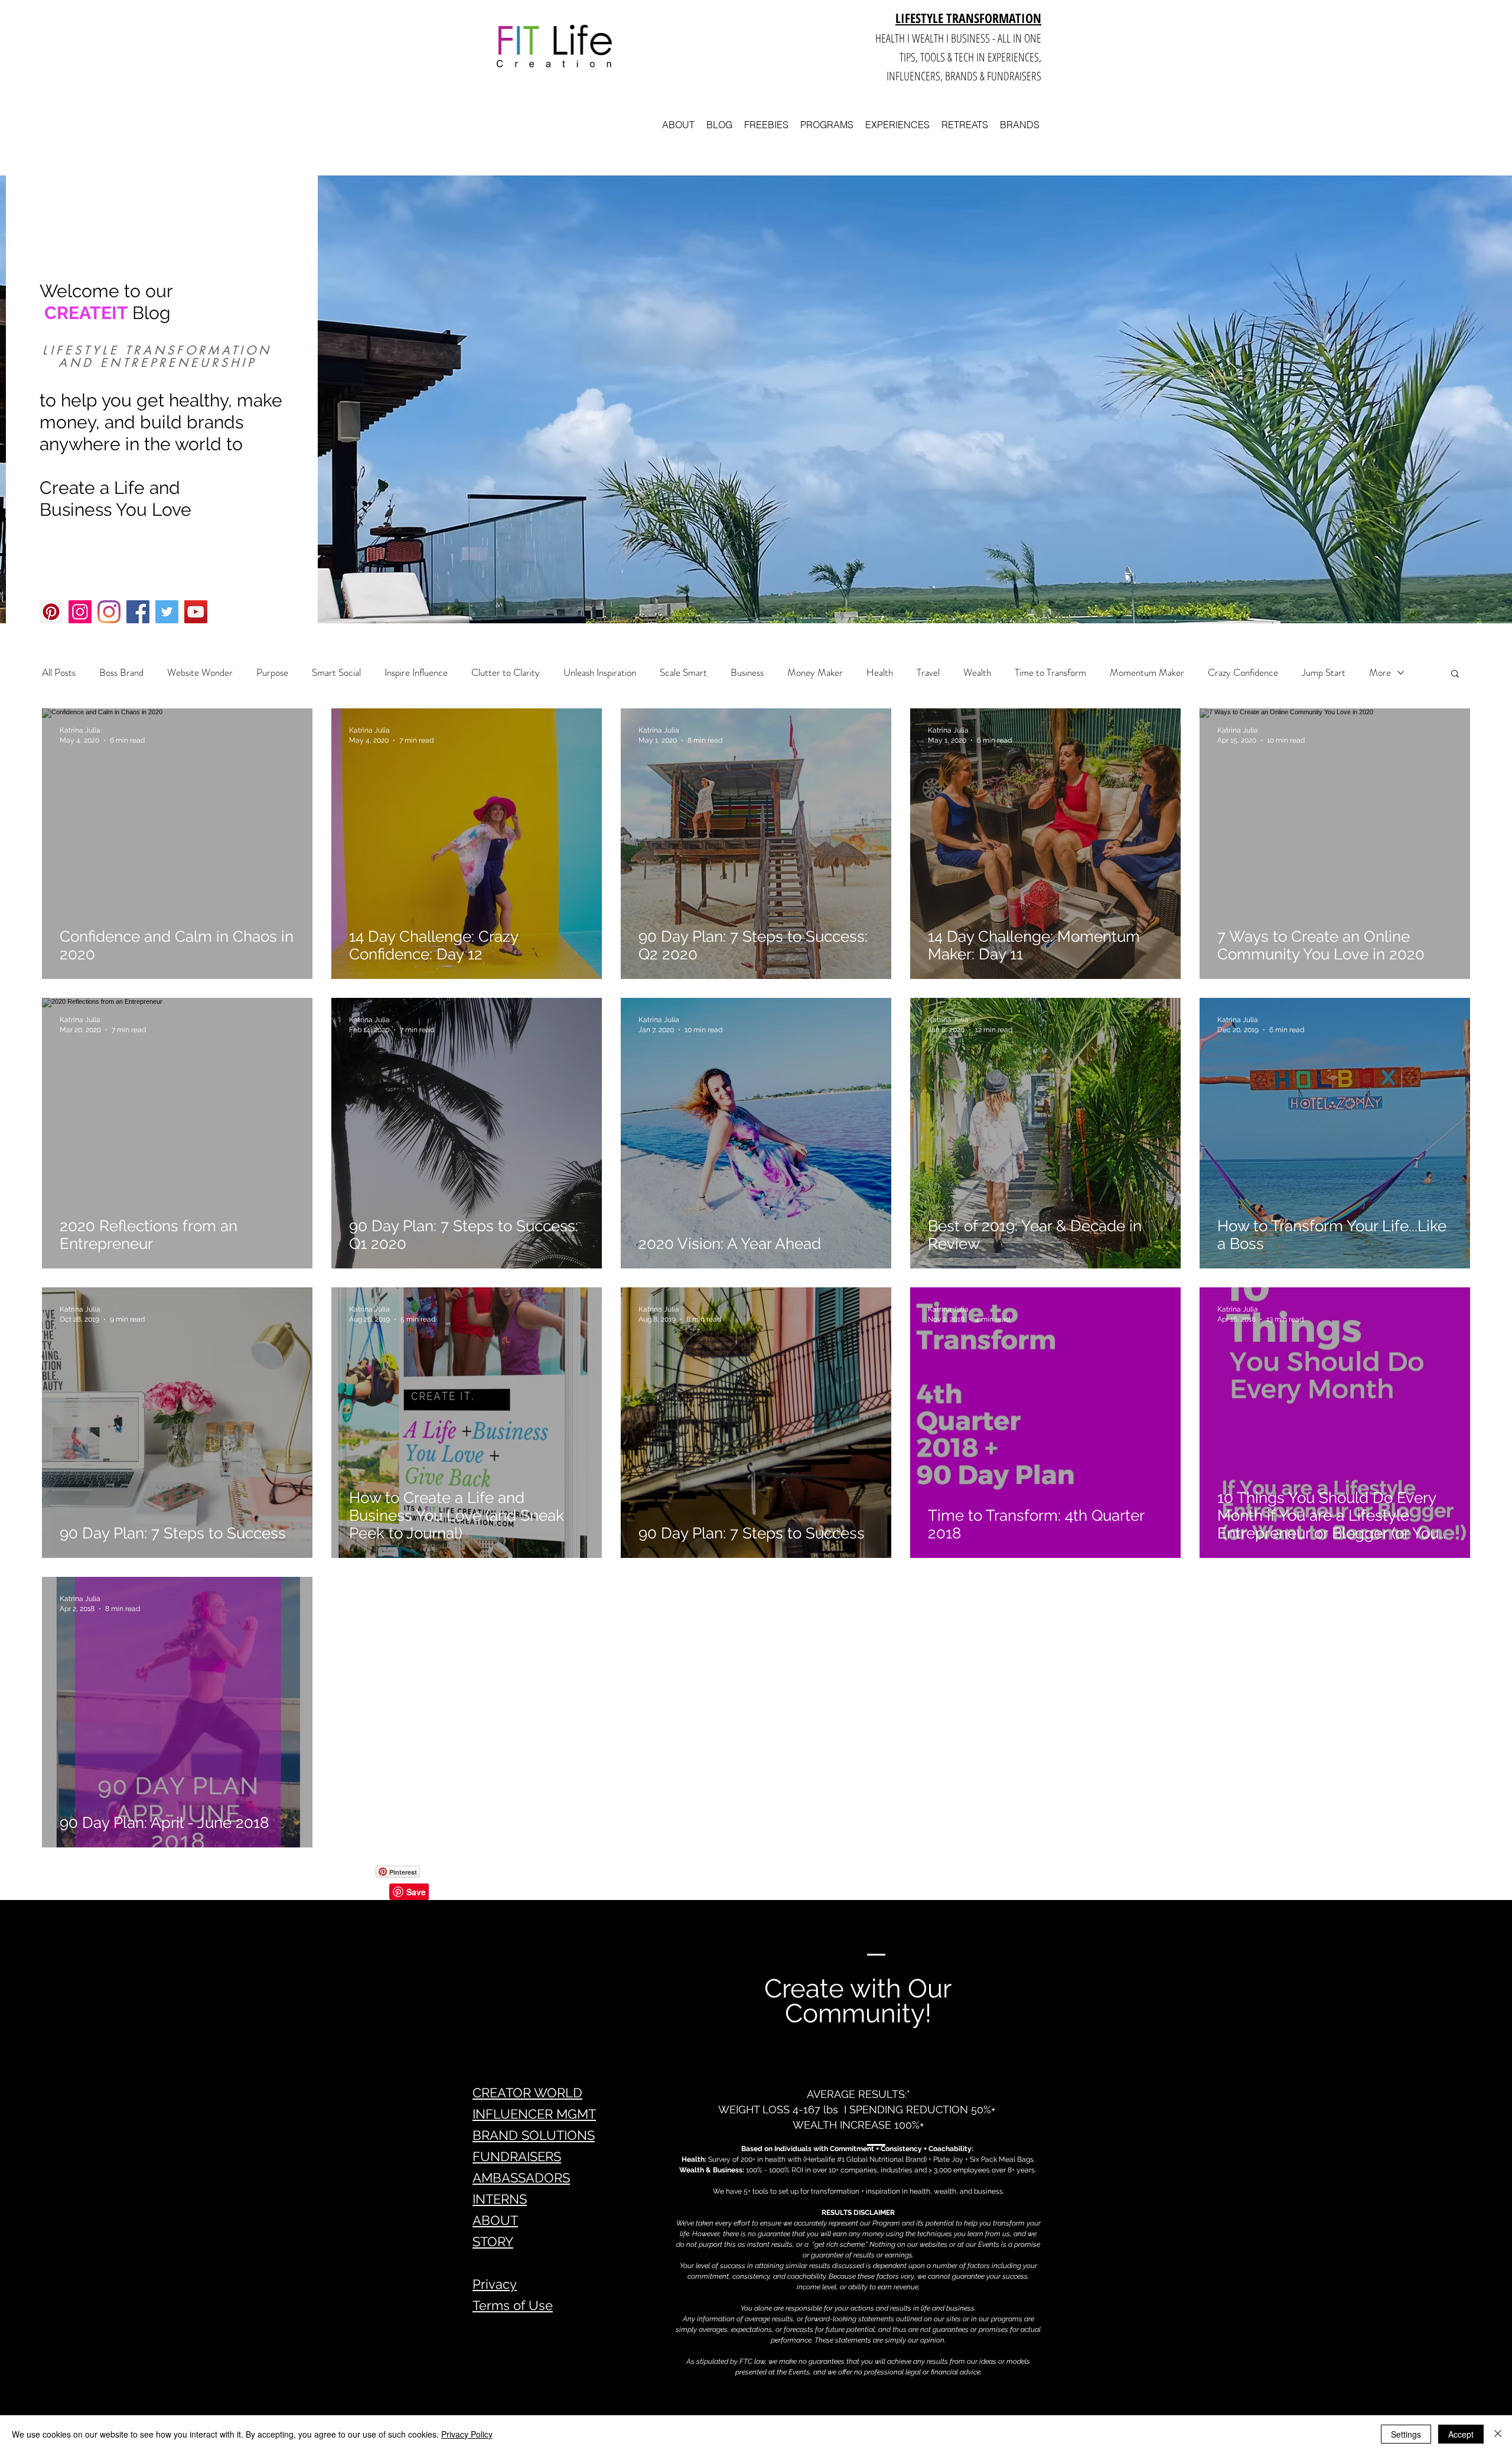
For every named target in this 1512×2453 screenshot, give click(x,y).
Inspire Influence (416, 673)
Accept (1461, 2434)
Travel (928, 673)
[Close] (1498, 2434)
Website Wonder (200, 673)
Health (880, 673)
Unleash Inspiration (600, 673)
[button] (1455, 674)
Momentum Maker (1147, 673)
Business (747, 673)
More (1380, 673)
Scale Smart (683, 673)
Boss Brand (121, 673)
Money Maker (815, 673)
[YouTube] (196, 612)
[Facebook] (138, 612)
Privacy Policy (467, 2434)
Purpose (272, 673)
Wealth (977, 673)
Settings (1406, 2434)
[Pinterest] (51, 612)
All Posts (59, 673)
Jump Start (1324, 673)
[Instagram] (80, 612)
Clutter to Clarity (506, 673)
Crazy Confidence (1243, 673)
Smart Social (336, 673)
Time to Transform (1050, 673)
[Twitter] (167, 612)
